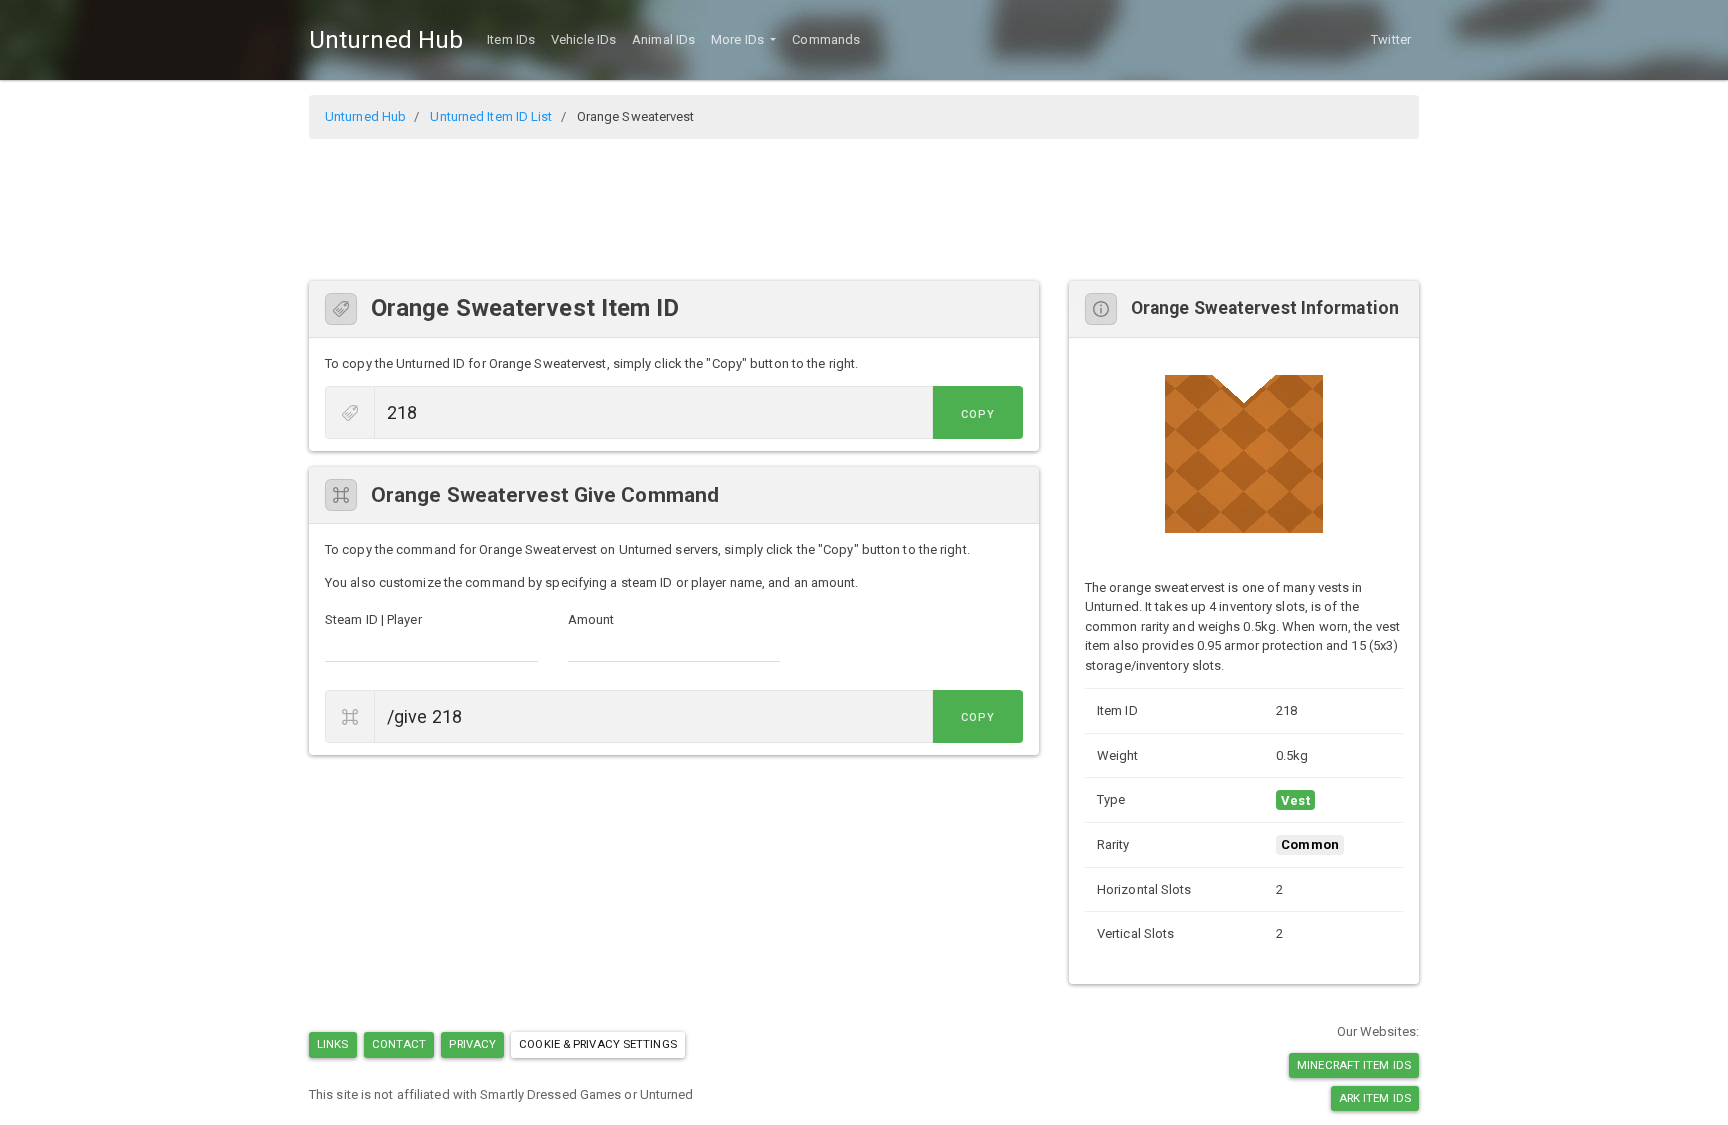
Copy (978, 414)
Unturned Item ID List (491, 116)
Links (333, 1044)
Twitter (1391, 39)
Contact (399, 1044)
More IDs (739, 39)
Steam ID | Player (373, 619)
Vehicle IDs (583, 39)
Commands (826, 39)
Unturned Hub (386, 40)
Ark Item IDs (1375, 1098)
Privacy (472, 1044)
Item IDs (511, 39)
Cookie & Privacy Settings (598, 1044)
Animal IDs (663, 39)
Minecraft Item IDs (1354, 1065)
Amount (591, 619)
